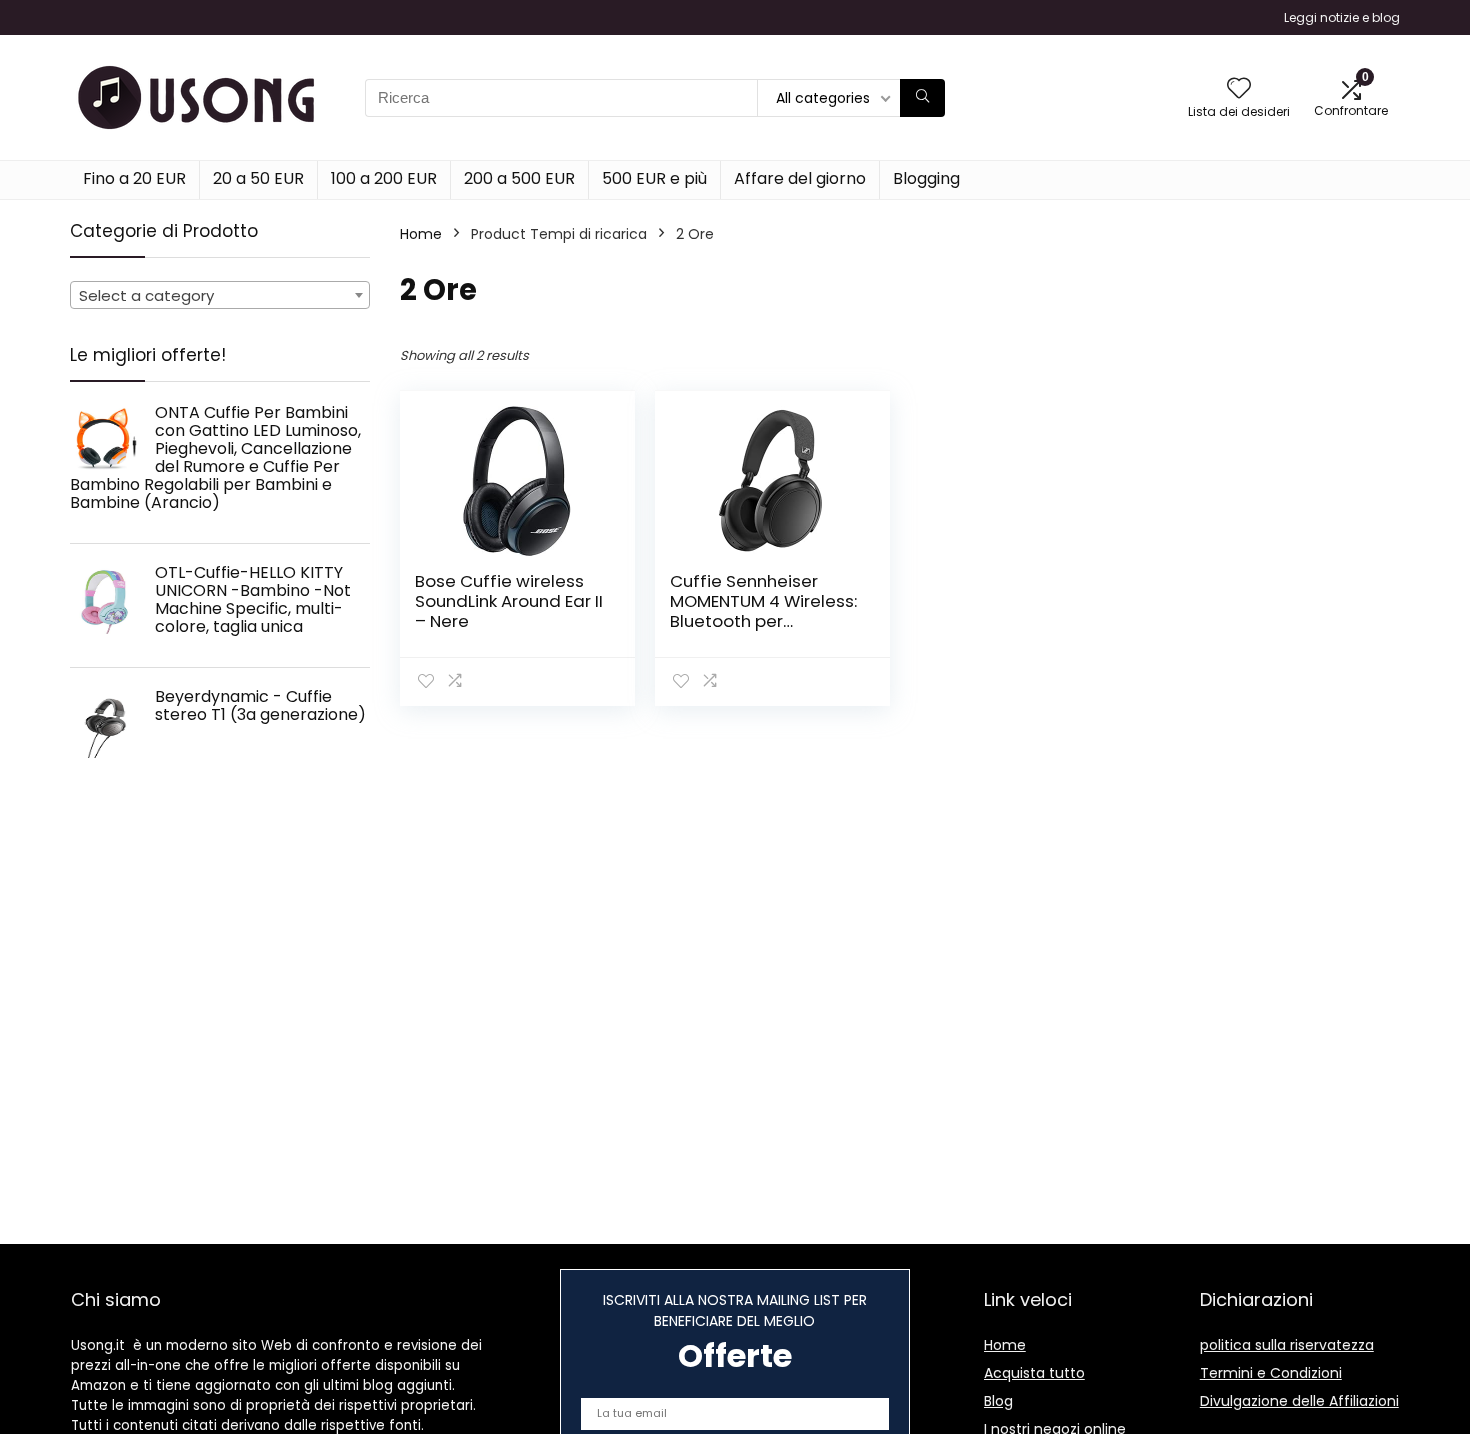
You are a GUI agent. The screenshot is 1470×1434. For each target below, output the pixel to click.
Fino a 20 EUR (134, 178)
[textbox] (220, 296)
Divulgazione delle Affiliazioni (1299, 1401)
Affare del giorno (800, 178)
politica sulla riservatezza (1287, 1345)
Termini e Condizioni (1271, 1373)
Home (421, 234)
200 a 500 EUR (519, 178)
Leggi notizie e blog (1342, 17)
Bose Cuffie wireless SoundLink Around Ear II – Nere (509, 601)
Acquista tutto (1034, 1373)
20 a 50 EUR (258, 178)
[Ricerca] (922, 98)
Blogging (926, 178)
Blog (998, 1401)
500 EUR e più (654, 178)
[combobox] (220, 295)
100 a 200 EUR (384, 178)
